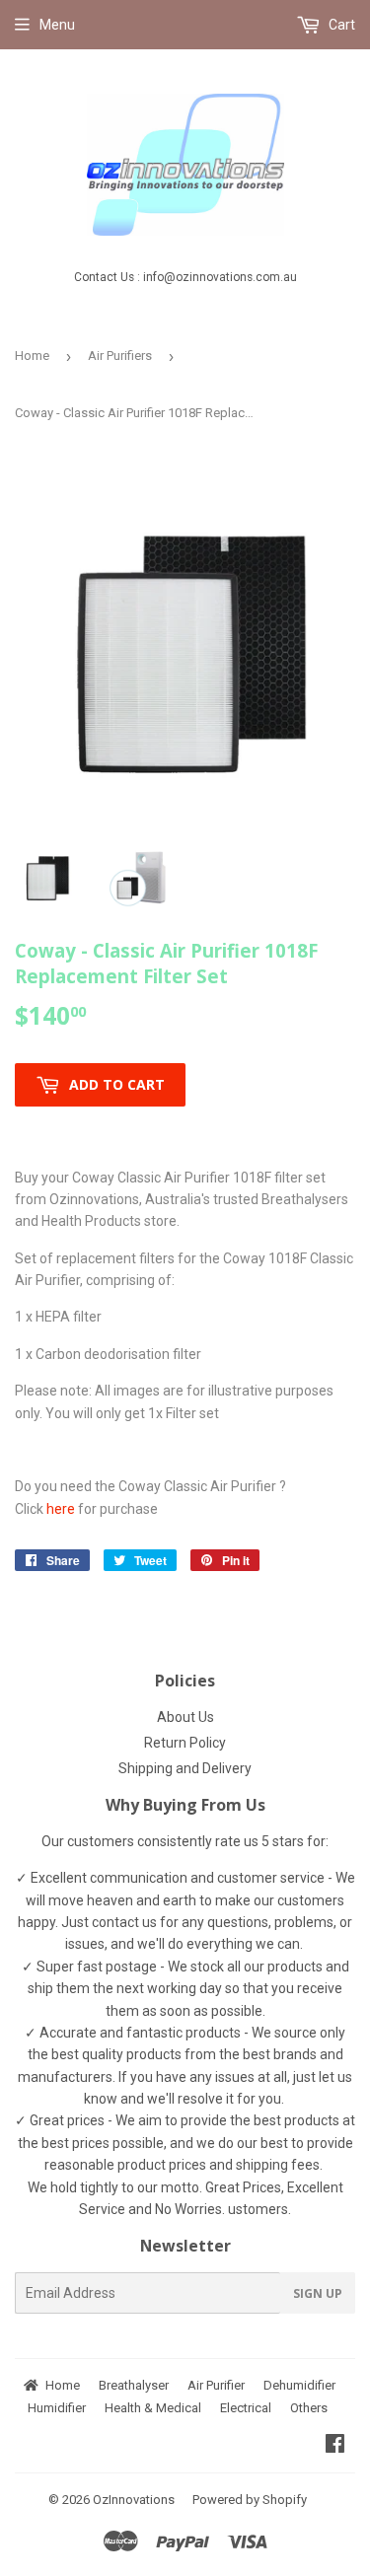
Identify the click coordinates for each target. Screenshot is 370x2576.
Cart (340, 25)
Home (32, 356)
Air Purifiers (120, 356)
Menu (57, 25)
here (61, 1509)
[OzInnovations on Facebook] (335, 2446)
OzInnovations (134, 2500)
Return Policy (185, 1743)
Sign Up (318, 2293)
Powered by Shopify (250, 2500)
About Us (185, 1717)
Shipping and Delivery (185, 1768)
